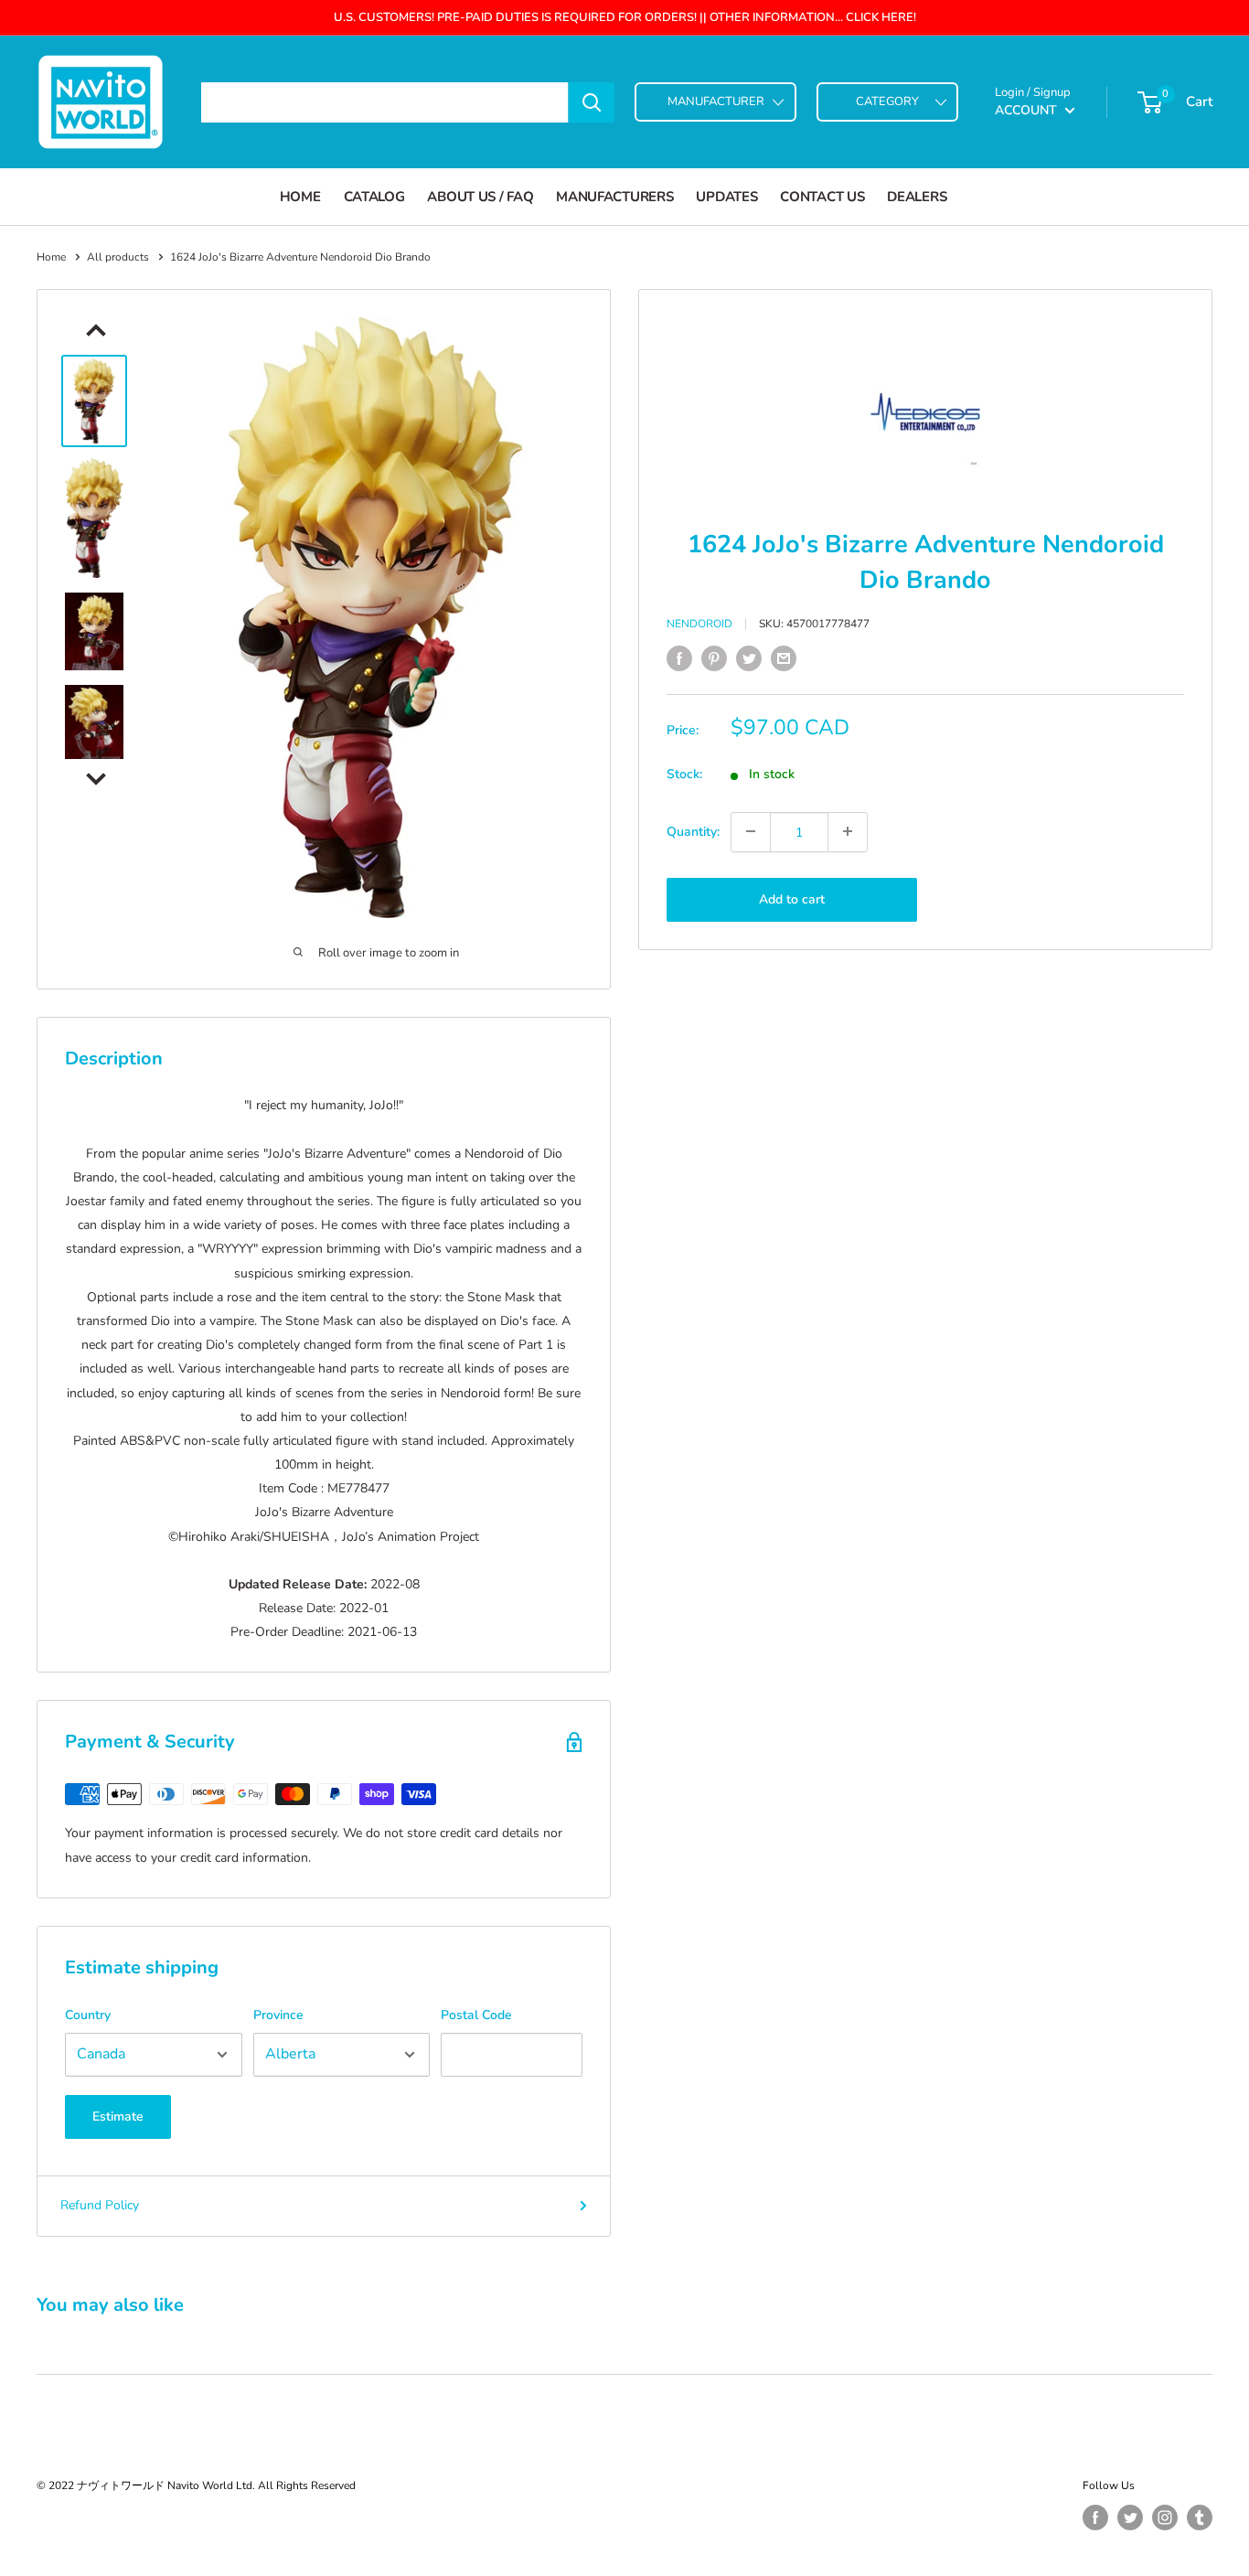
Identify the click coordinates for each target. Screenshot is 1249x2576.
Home (300, 197)
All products (118, 257)
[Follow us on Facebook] (1095, 2517)
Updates (726, 197)
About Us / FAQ (480, 197)
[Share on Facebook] (679, 658)
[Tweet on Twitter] (749, 658)
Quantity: (693, 831)
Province (278, 2015)
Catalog (374, 197)
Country (88, 2015)
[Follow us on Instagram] (1165, 2517)
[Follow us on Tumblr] (1200, 2517)
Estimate (118, 2116)
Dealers (917, 197)
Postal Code (476, 2015)
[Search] (592, 102)
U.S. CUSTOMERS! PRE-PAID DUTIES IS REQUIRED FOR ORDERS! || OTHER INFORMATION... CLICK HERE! (625, 17)
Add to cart (792, 898)
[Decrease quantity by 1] (751, 831)
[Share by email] (784, 658)
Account (1028, 110)
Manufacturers (614, 197)
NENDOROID (699, 624)
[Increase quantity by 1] (848, 831)
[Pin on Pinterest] (714, 658)
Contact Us (822, 197)
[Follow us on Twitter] (1130, 2517)
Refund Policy (100, 2205)
